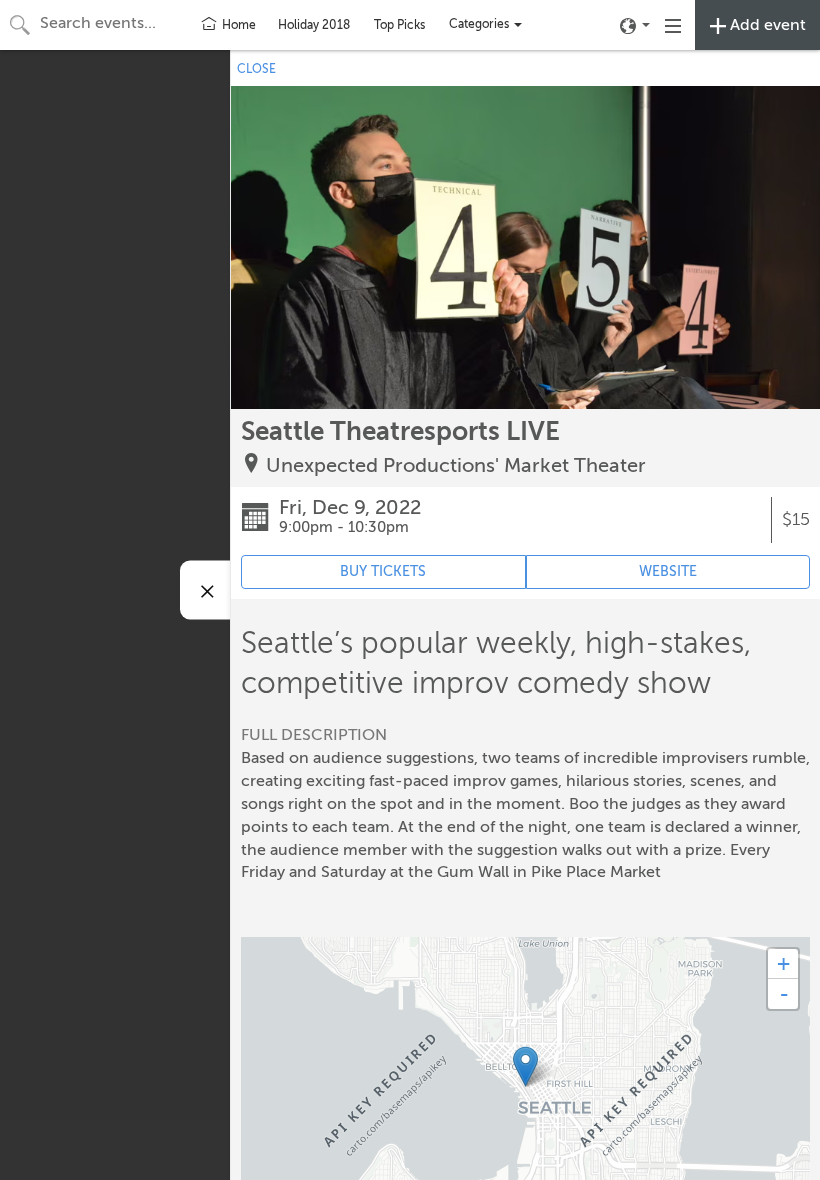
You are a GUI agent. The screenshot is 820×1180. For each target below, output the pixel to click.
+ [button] (783, 963)
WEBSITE (668, 571)
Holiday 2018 (314, 25)
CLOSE (256, 69)
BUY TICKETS (383, 571)
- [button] (784, 994)
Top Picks (399, 25)
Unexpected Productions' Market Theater (456, 465)
